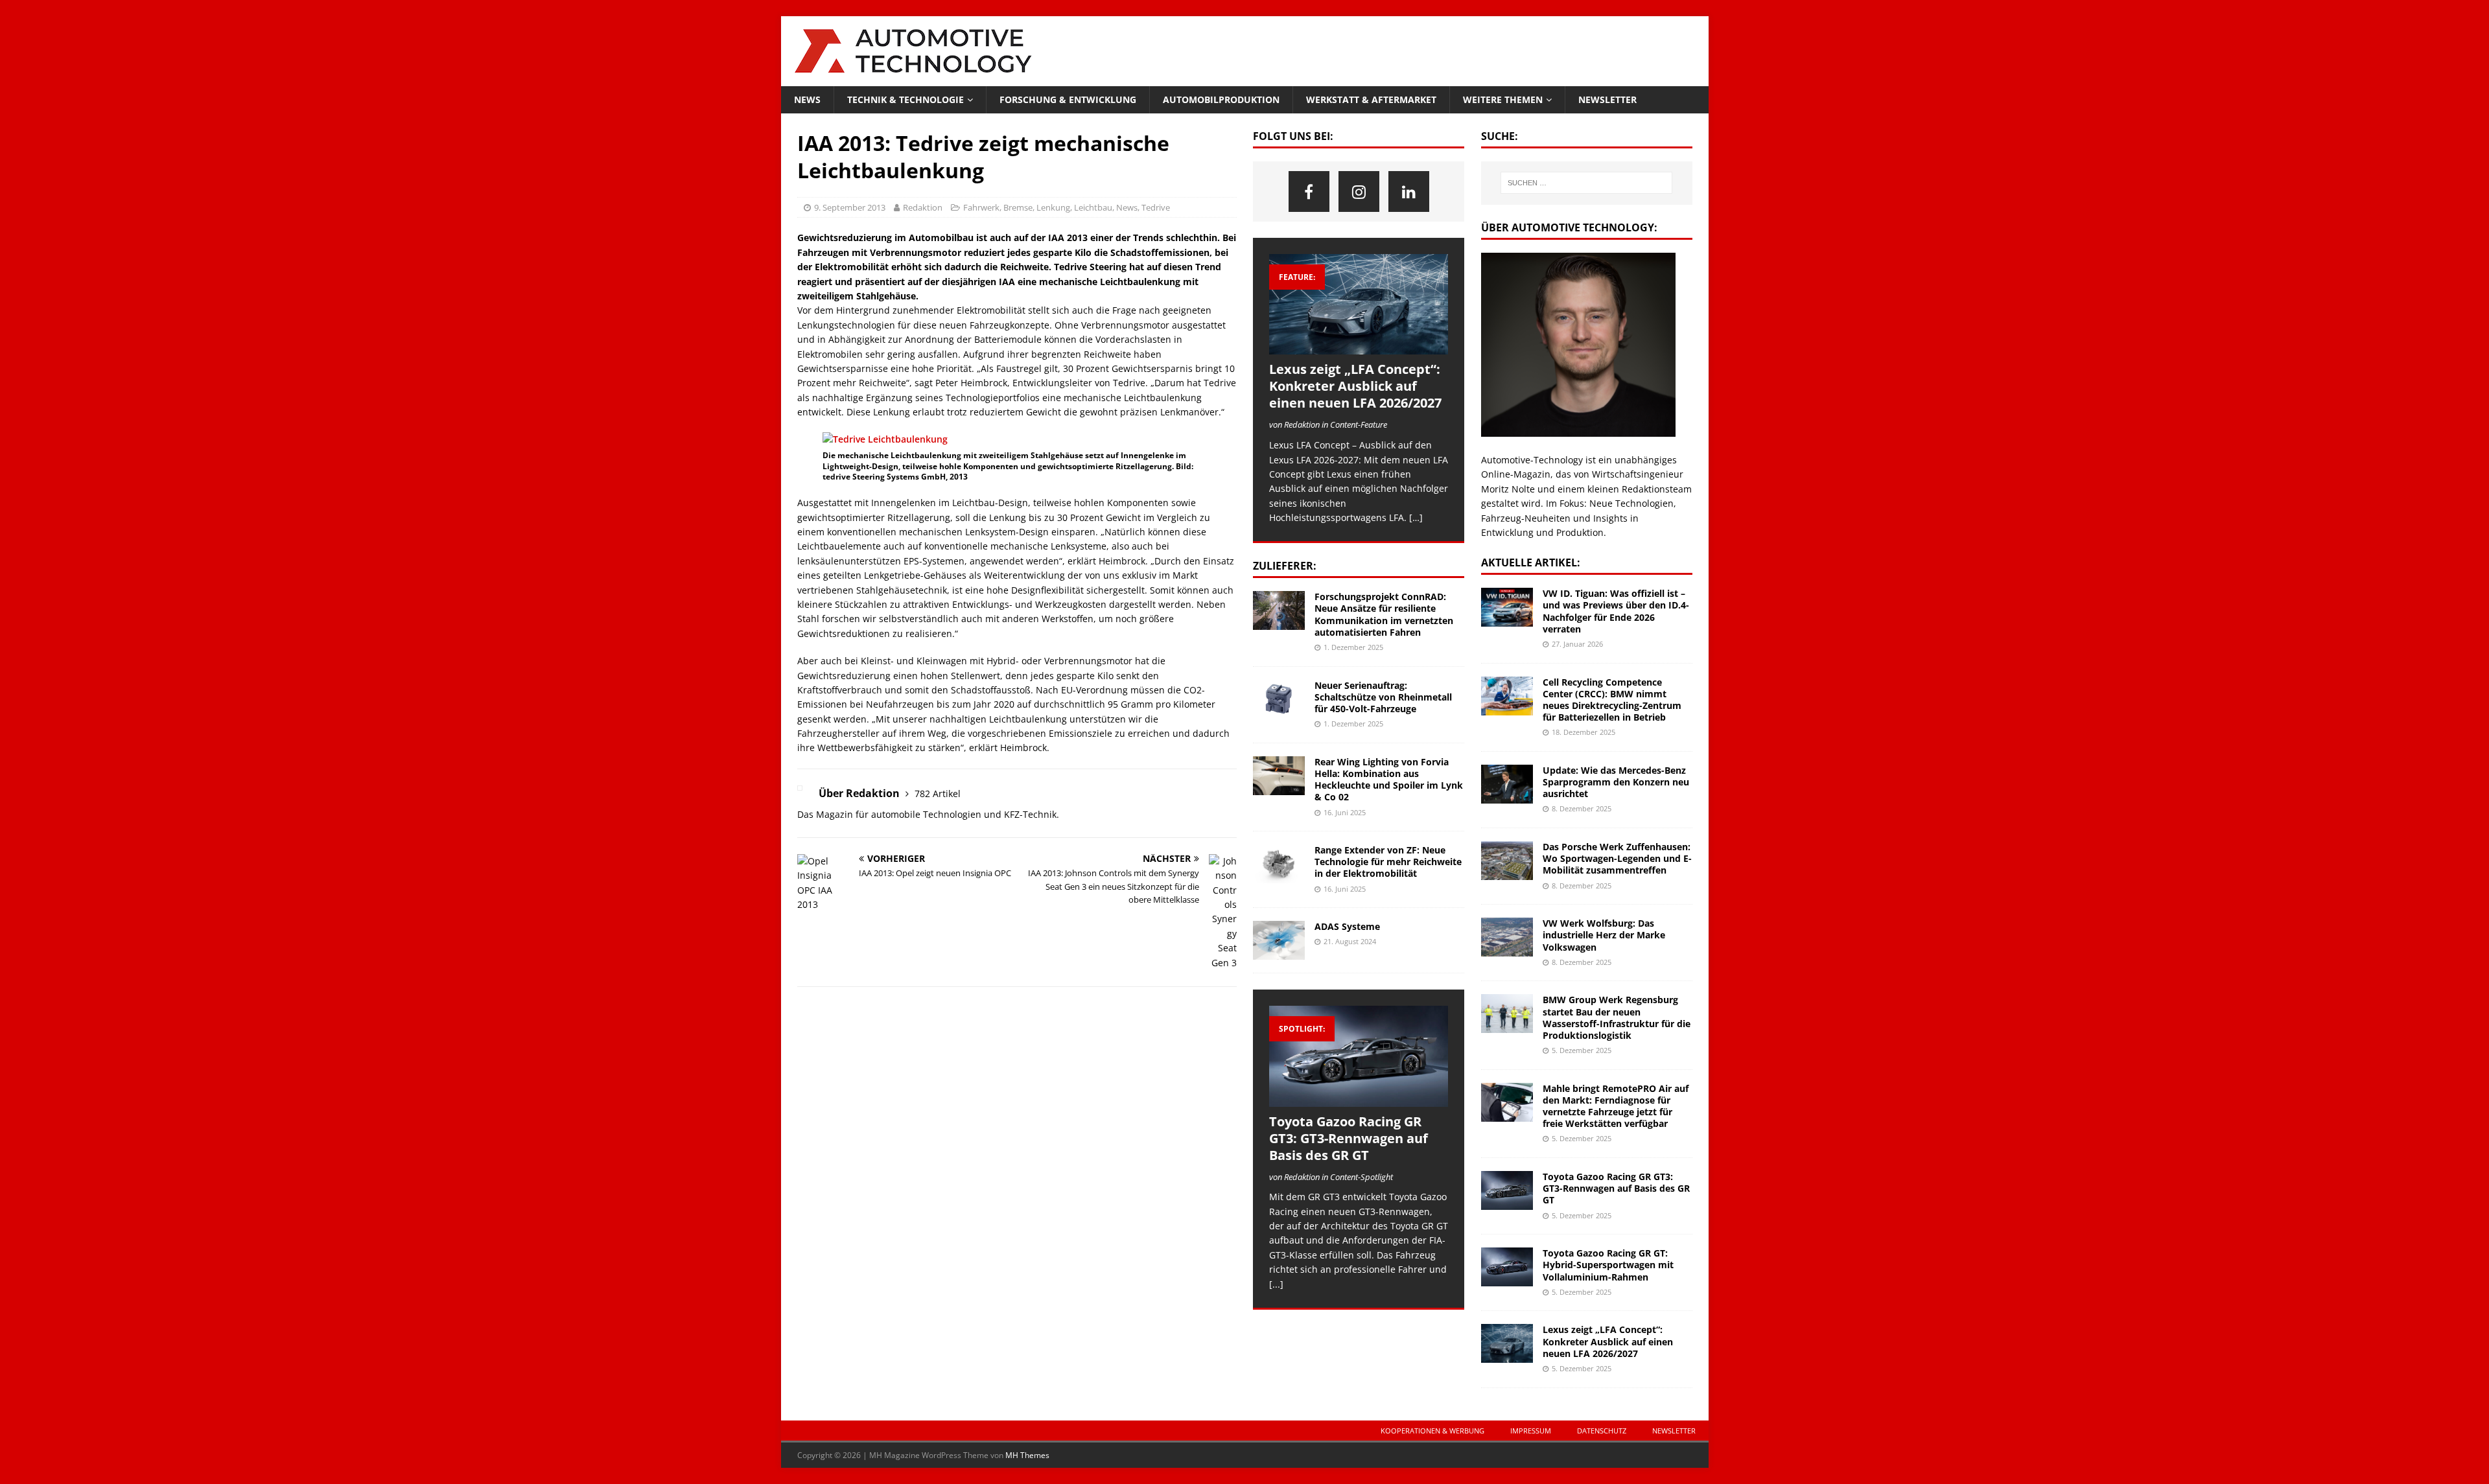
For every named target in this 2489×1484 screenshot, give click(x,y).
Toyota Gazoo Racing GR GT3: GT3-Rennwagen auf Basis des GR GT (1349, 1138)
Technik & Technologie (906, 99)
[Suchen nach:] (1586, 183)
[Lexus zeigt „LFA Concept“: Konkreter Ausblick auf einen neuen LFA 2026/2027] (1359, 304)
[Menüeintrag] (1309, 191)
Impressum (1531, 1431)
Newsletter (1607, 99)
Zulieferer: (1285, 566)
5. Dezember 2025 (1582, 1050)
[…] (1416, 517)
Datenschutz (1602, 1431)
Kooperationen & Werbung (1432, 1431)
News (807, 99)
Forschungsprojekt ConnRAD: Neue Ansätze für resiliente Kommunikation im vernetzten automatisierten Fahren (1384, 614)
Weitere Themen (1503, 99)
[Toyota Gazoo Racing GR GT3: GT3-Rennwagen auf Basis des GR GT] (1359, 1056)
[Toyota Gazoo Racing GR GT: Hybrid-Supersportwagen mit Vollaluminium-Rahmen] (1507, 1267)
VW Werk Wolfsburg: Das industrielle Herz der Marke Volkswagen (1604, 935)
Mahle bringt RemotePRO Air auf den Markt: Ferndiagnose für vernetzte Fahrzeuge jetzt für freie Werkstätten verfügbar (1616, 1106)
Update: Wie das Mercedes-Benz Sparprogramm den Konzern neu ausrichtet (1616, 782)
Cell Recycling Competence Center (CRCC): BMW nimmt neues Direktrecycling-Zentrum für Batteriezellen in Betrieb (1612, 700)
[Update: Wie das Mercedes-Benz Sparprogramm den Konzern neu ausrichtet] (1507, 784)
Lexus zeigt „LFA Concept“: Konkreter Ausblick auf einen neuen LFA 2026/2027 (1355, 386)
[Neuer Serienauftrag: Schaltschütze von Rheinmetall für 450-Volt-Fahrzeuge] (1279, 699)
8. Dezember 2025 (1582, 808)
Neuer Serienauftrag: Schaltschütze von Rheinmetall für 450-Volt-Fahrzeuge (1383, 697)
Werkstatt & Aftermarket (1371, 99)
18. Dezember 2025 (1583, 732)
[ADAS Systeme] (1279, 940)
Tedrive (1156, 207)
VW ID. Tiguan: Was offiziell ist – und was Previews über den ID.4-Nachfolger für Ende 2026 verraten (1616, 611)
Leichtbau (1093, 207)
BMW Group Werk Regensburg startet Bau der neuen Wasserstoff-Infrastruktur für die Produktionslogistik (1617, 1017)
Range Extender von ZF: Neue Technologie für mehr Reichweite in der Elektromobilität (1388, 862)
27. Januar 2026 (1577, 644)
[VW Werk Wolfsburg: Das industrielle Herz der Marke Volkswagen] (1507, 937)
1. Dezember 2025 (1353, 647)
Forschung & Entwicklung (1068, 99)
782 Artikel (938, 794)
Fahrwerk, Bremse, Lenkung (1017, 207)
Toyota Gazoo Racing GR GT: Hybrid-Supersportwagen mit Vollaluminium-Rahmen (1608, 1265)
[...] (1276, 1284)
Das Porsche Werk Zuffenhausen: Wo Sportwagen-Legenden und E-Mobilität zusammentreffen (1617, 858)
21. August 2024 (1350, 941)
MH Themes (1027, 1455)
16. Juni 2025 (1345, 812)
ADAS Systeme (1347, 926)
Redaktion (923, 207)
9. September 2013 (850, 207)
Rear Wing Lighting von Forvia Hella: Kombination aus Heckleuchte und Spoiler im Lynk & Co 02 (1389, 780)
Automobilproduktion (1221, 99)
